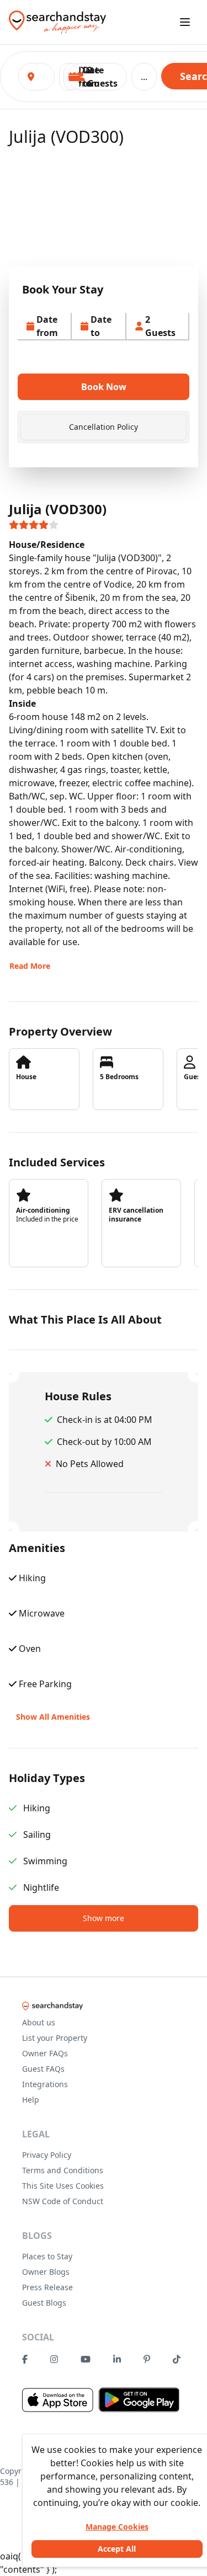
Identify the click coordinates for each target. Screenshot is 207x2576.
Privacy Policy (47, 2155)
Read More (30, 966)
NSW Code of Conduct (63, 2201)
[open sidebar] (185, 22)
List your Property (55, 2038)
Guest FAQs (43, 2069)
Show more (104, 1918)
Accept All (117, 2549)
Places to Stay (47, 2256)
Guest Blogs (44, 2303)
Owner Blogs (46, 2272)
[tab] (104, 427)
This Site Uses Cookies (63, 2186)
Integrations (45, 2084)
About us (39, 2022)
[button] (97, 77)
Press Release (47, 2287)
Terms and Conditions (63, 2170)
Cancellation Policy (104, 427)
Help (31, 2100)
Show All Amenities (53, 1717)
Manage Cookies (117, 2527)
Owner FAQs (45, 2053)
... (144, 77)
